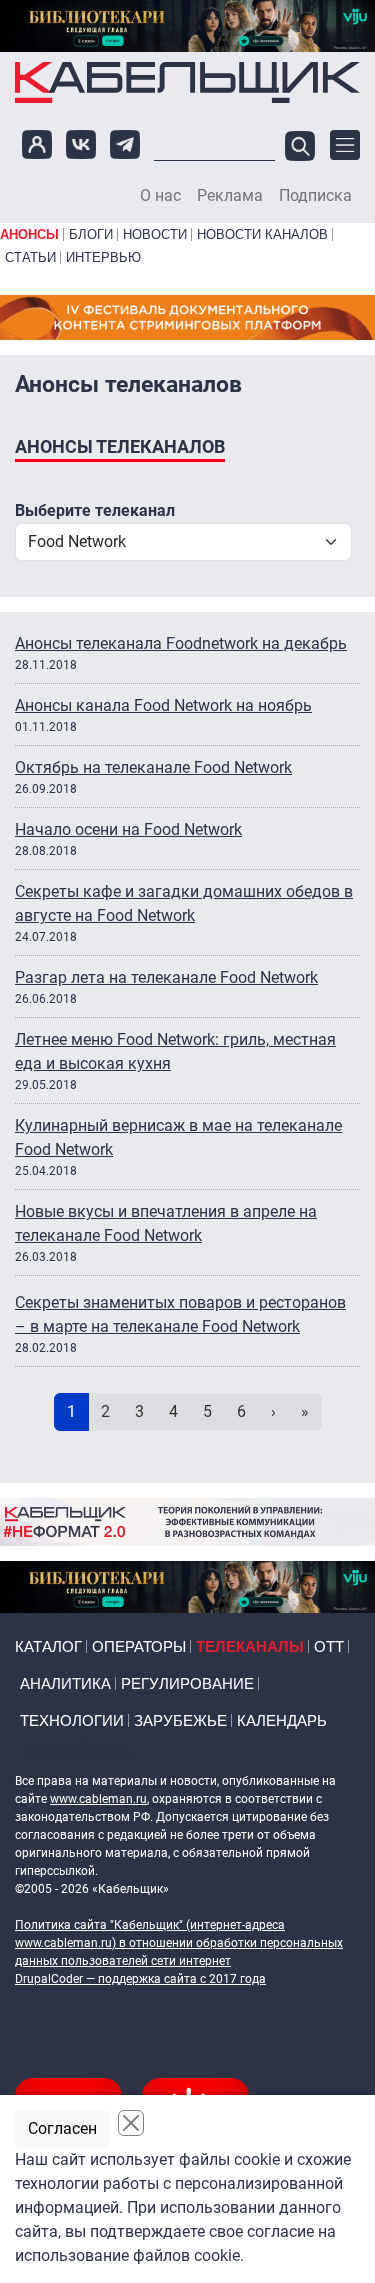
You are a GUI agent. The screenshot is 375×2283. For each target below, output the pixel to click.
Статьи (30, 257)
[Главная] (187, 82)
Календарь (282, 1720)
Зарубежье (180, 1720)
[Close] (131, 2123)
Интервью (103, 257)
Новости (155, 234)
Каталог (48, 1646)
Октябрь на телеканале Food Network (153, 767)
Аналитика (65, 1683)
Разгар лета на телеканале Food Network (166, 977)
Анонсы (29, 234)
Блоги (91, 234)
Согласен (62, 2128)
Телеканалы (250, 1646)
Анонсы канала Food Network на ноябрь (163, 705)
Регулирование (187, 1683)
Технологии (72, 1720)
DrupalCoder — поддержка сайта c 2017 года (140, 1979)
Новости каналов (262, 234)
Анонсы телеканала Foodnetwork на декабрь (181, 643)
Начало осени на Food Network (128, 829)
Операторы (139, 1646)
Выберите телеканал (95, 510)
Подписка (315, 196)
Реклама (230, 196)
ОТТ (329, 1646)
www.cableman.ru (98, 1799)
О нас (160, 196)
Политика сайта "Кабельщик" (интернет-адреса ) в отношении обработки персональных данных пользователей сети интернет (179, 1943)
